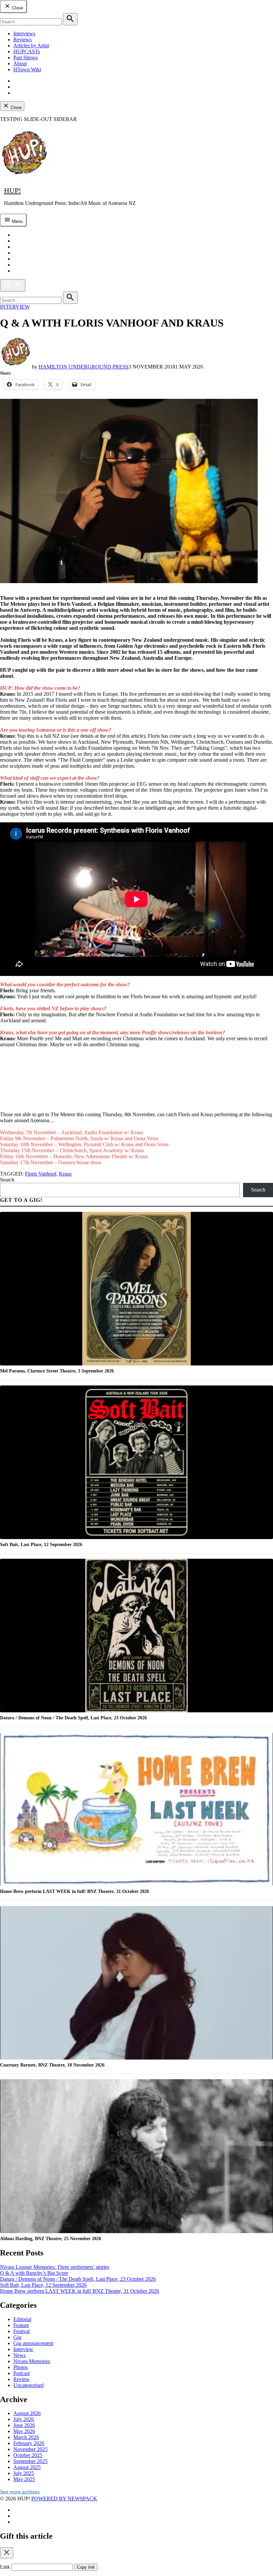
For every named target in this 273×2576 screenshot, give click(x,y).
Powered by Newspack (64, 2499)
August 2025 (27, 2467)
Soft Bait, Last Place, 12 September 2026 (43, 2285)
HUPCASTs (27, 51)
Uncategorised (28, 2385)
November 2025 (30, 2449)
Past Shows (25, 57)
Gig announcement (33, 2343)
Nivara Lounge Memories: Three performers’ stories (55, 2267)
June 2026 (24, 2425)
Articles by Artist (31, 45)
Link (5, 2567)
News (19, 2355)
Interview (15, 307)
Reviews (22, 39)
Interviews (24, 33)
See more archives (20, 2492)
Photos (20, 2367)
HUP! (12, 190)
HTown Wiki (27, 69)
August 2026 (27, 2413)
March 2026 (26, 2437)
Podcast (21, 2373)
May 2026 (24, 2431)
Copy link (86, 2567)
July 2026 (24, 2419)
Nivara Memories (32, 2361)
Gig (17, 2337)
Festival (21, 2331)
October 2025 (28, 2455)
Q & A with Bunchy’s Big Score (34, 2273)
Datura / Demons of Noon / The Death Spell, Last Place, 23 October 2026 (78, 2279)
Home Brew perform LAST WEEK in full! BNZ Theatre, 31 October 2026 (80, 2291)
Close (17, 8)
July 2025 (24, 2473)
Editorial (22, 2319)
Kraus (65, 1174)
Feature (21, 2325)
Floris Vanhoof (41, 1174)
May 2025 (24, 2479)
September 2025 (30, 2461)
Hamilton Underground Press (84, 367)
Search (7, 1180)
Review (21, 2379)
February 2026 (29, 2443)
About (20, 63)
